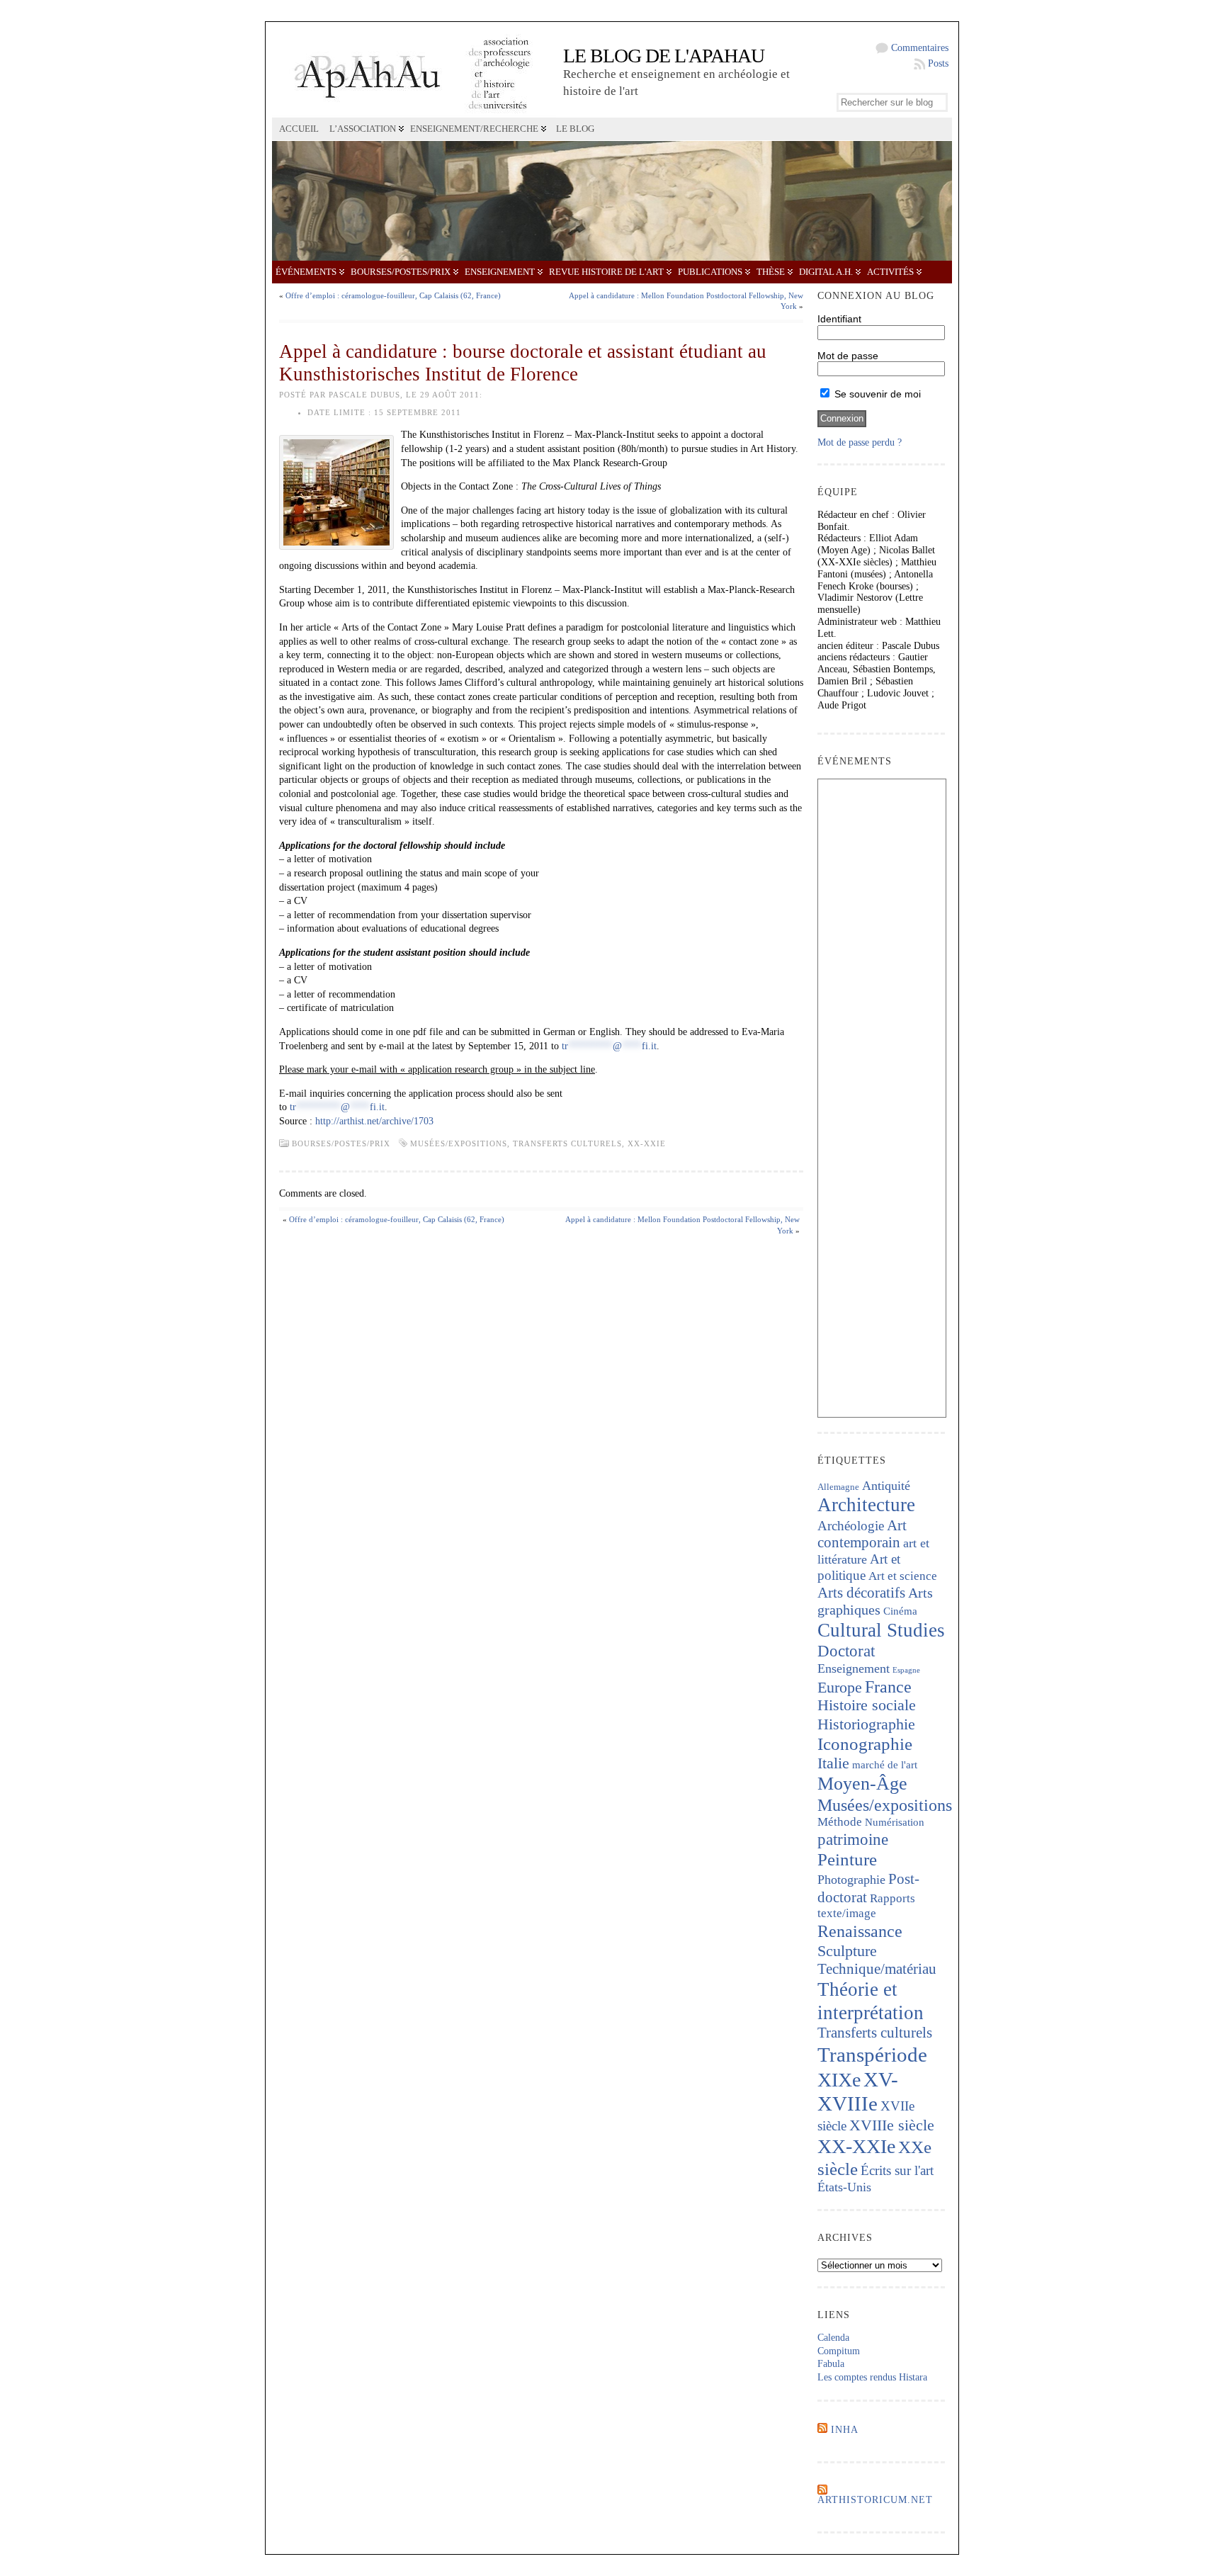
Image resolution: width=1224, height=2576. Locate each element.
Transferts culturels (567, 1143)
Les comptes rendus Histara (872, 2377)
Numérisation (895, 1822)
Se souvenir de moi (876, 394)
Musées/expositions (459, 1143)
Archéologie (851, 1526)
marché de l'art (885, 1765)
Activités (890, 272)
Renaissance (860, 1931)
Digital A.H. (826, 272)
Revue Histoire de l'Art (606, 272)
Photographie (851, 1880)
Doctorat (846, 1651)
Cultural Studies (881, 1630)
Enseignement (500, 272)
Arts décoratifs (861, 1593)
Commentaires (920, 48)
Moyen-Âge (862, 1784)
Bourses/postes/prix (401, 272)
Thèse (771, 272)
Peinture (847, 1859)
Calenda (833, 2338)
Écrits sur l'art (897, 2170)
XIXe (839, 2080)
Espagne (906, 1670)
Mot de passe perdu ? (860, 442)
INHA (845, 2430)
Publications (710, 272)
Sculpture (847, 1951)
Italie (833, 1763)
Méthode (840, 1822)
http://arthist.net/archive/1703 (374, 1121)
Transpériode (872, 2055)
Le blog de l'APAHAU (664, 56)
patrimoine (853, 1840)
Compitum (839, 2351)
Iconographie (865, 1744)
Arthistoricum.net (875, 2500)
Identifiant (839, 319)
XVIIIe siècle (892, 2125)
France (888, 1687)
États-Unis (844, 2187)
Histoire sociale (867, 1705)
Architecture (866, 1505)
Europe (840, 1687)
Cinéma (900, 1611)
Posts (938, 63)
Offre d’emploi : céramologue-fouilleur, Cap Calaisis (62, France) (393, 295)
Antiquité (886, 1486)
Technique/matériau (877, 1969)
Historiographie (866, 1724)
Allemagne (838, 1487)
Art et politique (859, 1567)
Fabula (831, 2364)
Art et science (903, 1576)
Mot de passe (848, 356)
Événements (306, 272)
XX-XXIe (647, 1143)
